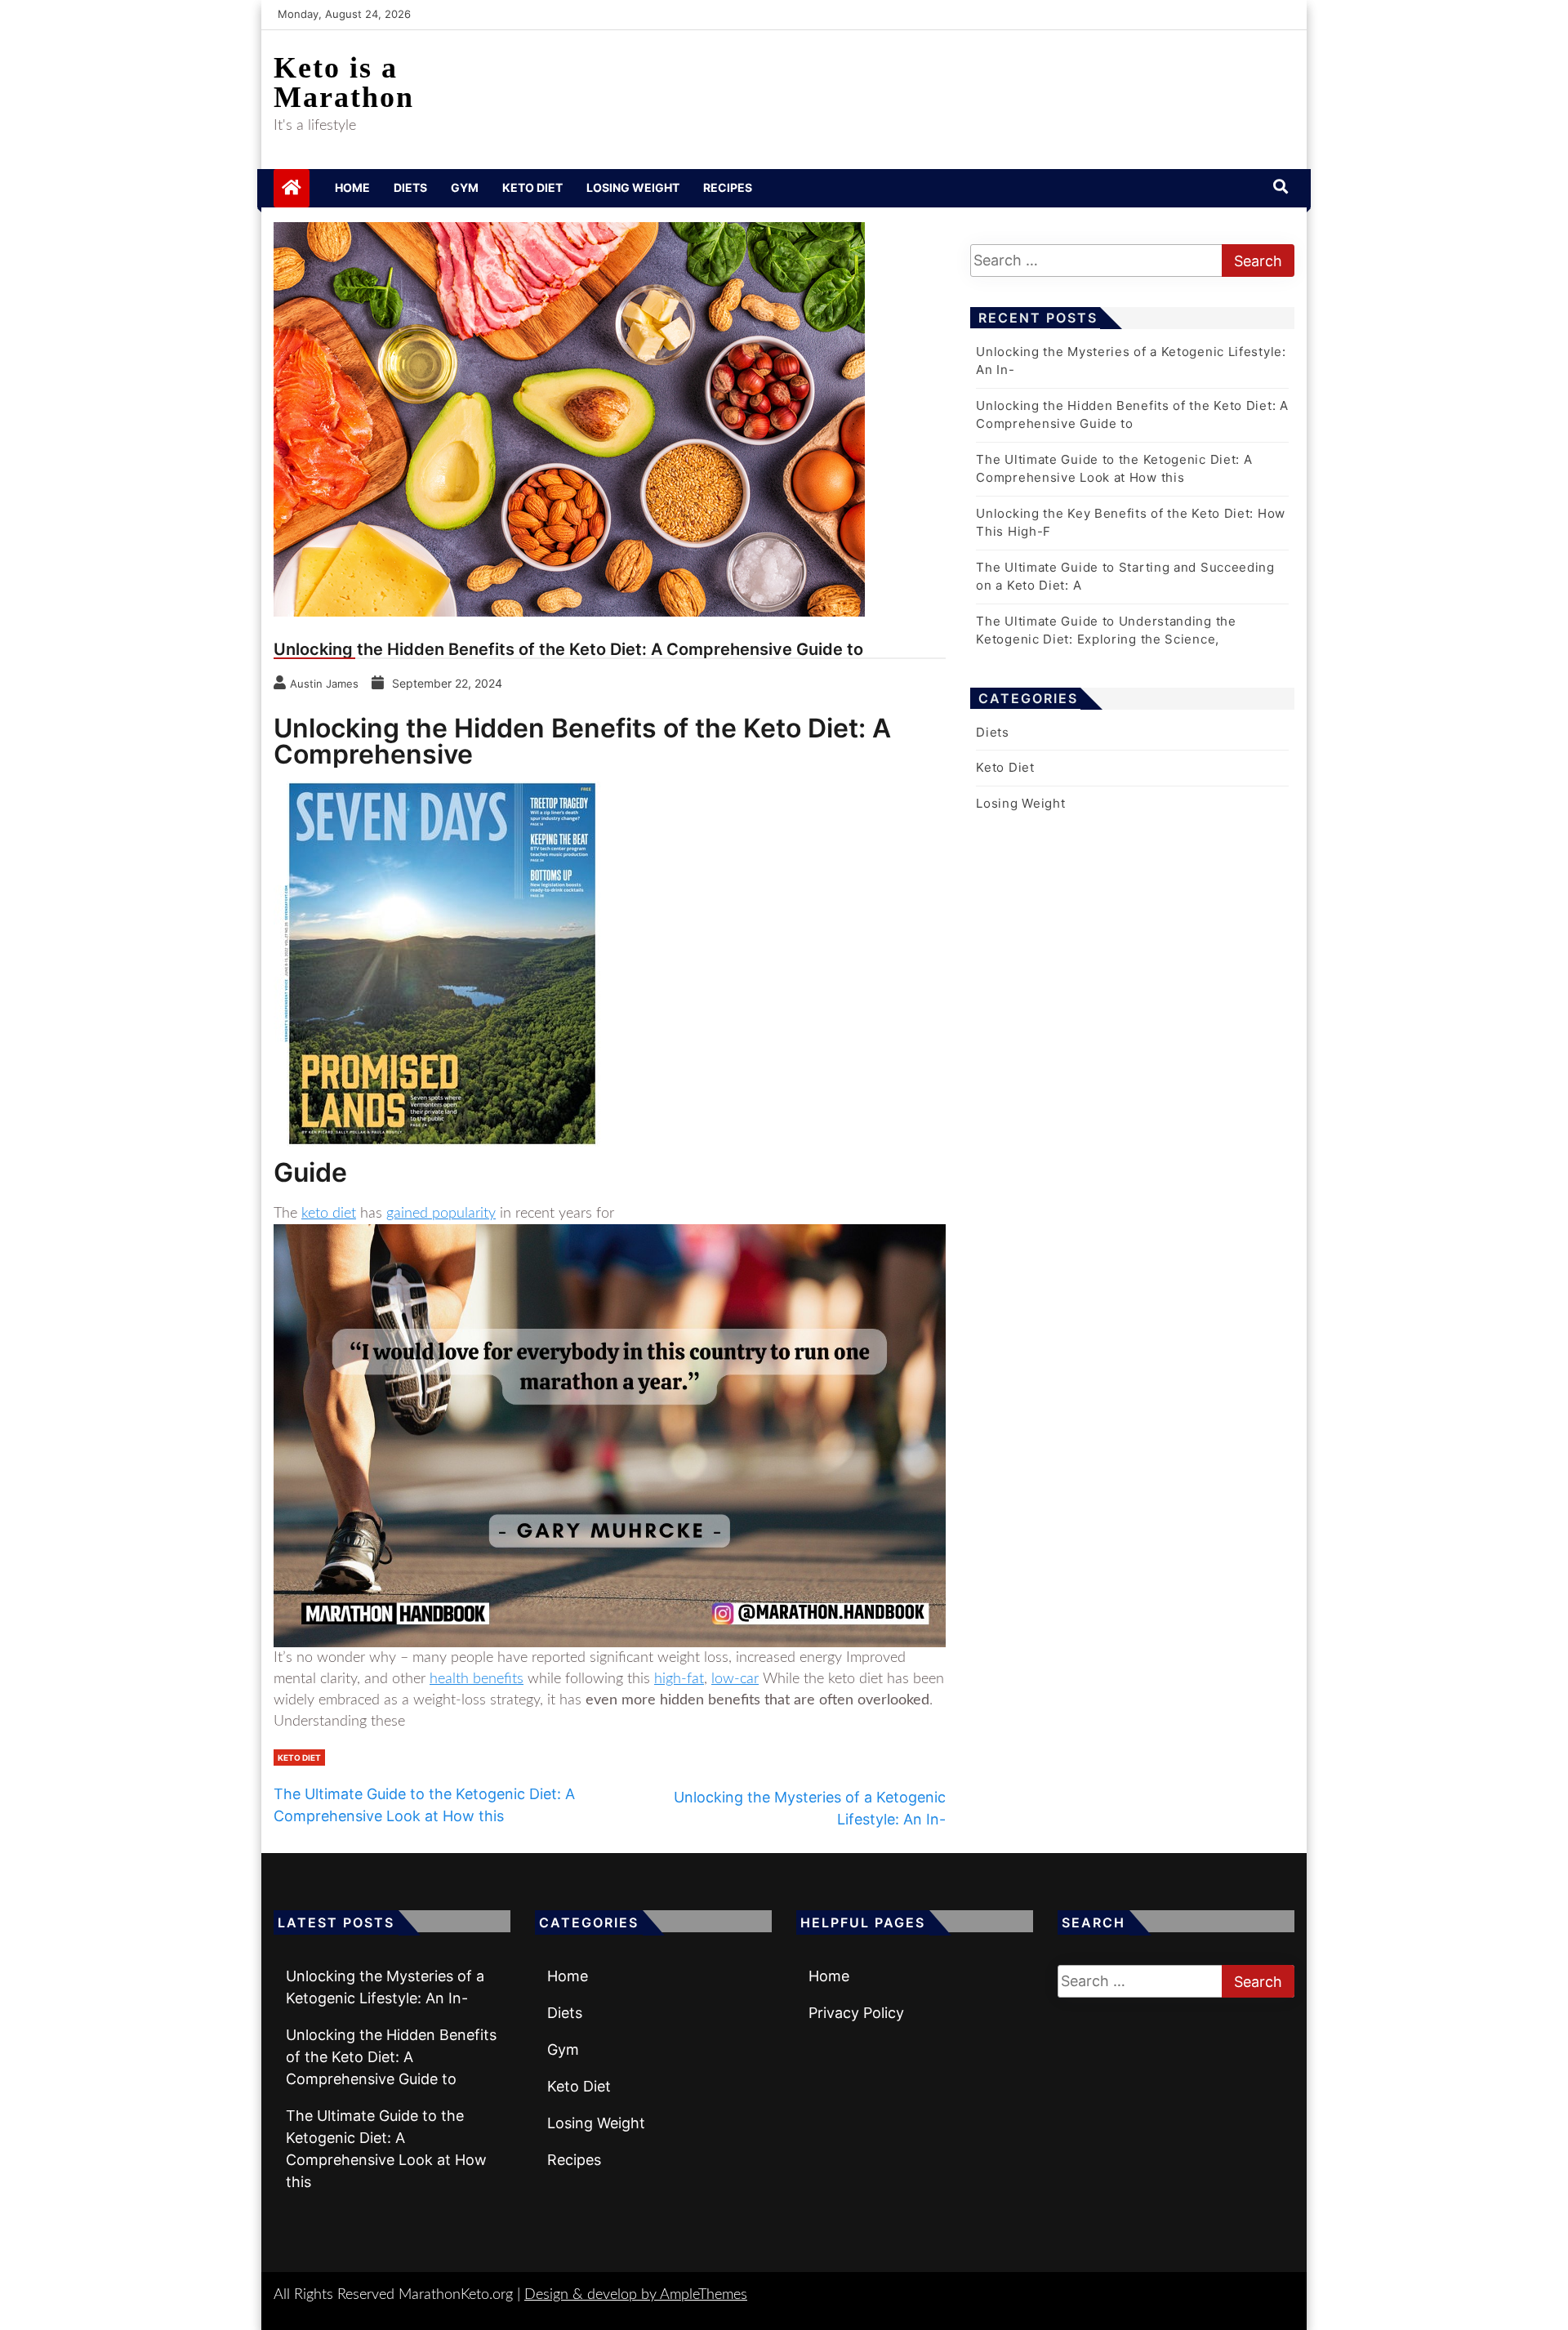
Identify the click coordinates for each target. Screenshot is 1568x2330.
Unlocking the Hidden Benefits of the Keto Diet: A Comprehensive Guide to (391, 2057)
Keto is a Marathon (344, 82)
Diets (410, 187)
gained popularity (441, 1214)
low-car (735, 1679)
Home (352, 187)
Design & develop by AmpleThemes (636, 2295)
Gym (465, 187)
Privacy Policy (856, 2013)
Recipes (728, 187)
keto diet (329, 1214)
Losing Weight (633, 187)
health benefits (477, 1679)
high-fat (679, 1679)
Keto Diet (532, 187)
